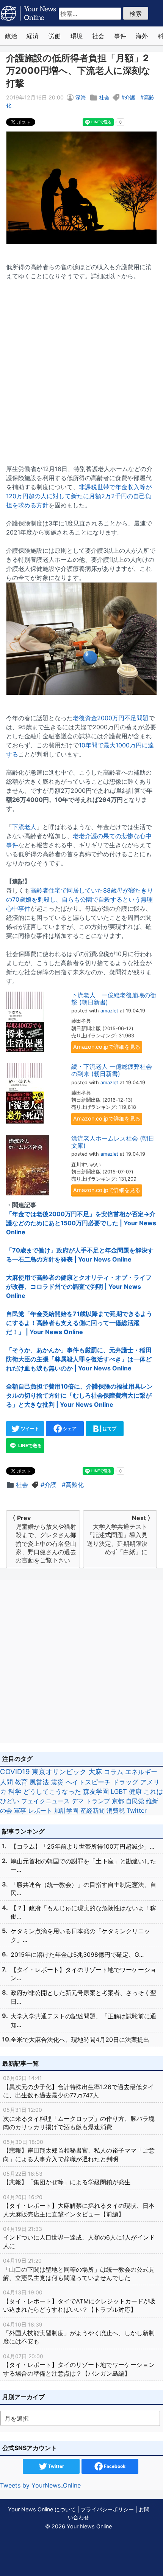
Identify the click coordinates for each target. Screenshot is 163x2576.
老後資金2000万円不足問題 (111, 718)
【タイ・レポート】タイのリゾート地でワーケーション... (83, 1974)
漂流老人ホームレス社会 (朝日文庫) (113, 1142)
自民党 (135, 1801)
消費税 (116, 1810)
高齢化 (75, 1485)
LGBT (119, 1792)
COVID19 (15, 1772)
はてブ (109, 1428)
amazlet (109, 1011)
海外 (142, 36)
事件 (120, 36)
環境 (77, 36)
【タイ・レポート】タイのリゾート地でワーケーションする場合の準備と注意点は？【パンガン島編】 (79, 2365)
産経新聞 (92, 1810)
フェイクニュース (45, 1801)
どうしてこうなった (52, 1792)
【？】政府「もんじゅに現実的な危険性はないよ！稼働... (83, 1912)
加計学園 (66, 1810)
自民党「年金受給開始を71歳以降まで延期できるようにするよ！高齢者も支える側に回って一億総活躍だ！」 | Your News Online (79, 1323)
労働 (55, 36)
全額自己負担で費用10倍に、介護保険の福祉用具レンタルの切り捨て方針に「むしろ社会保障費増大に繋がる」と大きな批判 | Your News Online (79, 1395)
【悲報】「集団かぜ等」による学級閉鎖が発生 (67, 2178)
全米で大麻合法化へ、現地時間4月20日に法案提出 (80, 2040)
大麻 (95, 1772)
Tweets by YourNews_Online (40, 2485)
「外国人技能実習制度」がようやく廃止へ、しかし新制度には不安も (79, 2333)
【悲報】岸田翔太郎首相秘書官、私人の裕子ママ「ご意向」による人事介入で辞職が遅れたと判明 (79, 2151)
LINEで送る (29, 1445)
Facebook (114, 2466)
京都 (118, 1801)
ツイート (29, 1428)
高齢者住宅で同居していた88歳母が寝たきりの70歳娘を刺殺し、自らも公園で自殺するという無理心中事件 (80, 899)
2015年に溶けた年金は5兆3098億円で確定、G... (77, 1954)
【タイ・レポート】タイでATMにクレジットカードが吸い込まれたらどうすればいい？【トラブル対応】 (79, 2301)
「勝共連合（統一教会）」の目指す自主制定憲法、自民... (83, 1889)
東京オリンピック (59, 1772)
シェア (69, 1428)
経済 (33, 36)
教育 (21, 1782)
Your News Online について (42, 2509)
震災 (57, 1782)
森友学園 (96, 1792)
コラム (114, 1772)
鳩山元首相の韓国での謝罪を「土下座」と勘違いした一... (83, 1865)
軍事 (20, 1810)
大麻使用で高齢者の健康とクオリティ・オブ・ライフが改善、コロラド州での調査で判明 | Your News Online (79, 1286)
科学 (15, 1792)
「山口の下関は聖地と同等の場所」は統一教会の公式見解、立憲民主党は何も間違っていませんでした (79, 2269)
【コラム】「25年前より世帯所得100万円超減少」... (82, 1846)
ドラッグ (125, 1782)
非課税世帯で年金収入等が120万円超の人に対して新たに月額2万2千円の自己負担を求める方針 (79, 496)
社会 (98, 36)
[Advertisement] (81, 368)
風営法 (39, 1782)
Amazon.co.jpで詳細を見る (107, 1047)
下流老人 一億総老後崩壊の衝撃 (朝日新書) (114, 999)
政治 (11, 36)
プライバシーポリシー (107, 2509)
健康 (135, 1792)
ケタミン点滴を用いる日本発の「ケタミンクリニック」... (80, 1935)
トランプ (98, 1801)
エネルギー (141, 1772)
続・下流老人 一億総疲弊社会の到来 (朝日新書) (112, 1070)
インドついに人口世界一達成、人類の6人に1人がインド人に (79, 2238)
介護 (130, 97)
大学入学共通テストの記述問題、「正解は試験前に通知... (83, 2020)
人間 (6, 1782)
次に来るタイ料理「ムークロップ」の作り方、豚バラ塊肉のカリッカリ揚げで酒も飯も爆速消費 (79, 2119)
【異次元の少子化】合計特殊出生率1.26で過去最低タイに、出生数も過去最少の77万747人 (78, 2087)
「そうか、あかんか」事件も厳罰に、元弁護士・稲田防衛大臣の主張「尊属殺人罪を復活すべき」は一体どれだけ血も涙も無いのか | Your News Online (79, 1359)
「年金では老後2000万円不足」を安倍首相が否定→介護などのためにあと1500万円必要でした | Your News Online (81, 1223)
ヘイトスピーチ (88, 1782)
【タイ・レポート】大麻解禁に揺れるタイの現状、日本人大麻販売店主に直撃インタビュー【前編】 (79, 2206)
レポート (40, 1810)
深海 (81, 97)
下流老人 (24, 827)
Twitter (137, 1810)
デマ (78, 1801)
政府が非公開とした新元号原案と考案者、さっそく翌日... (83, 1997)
